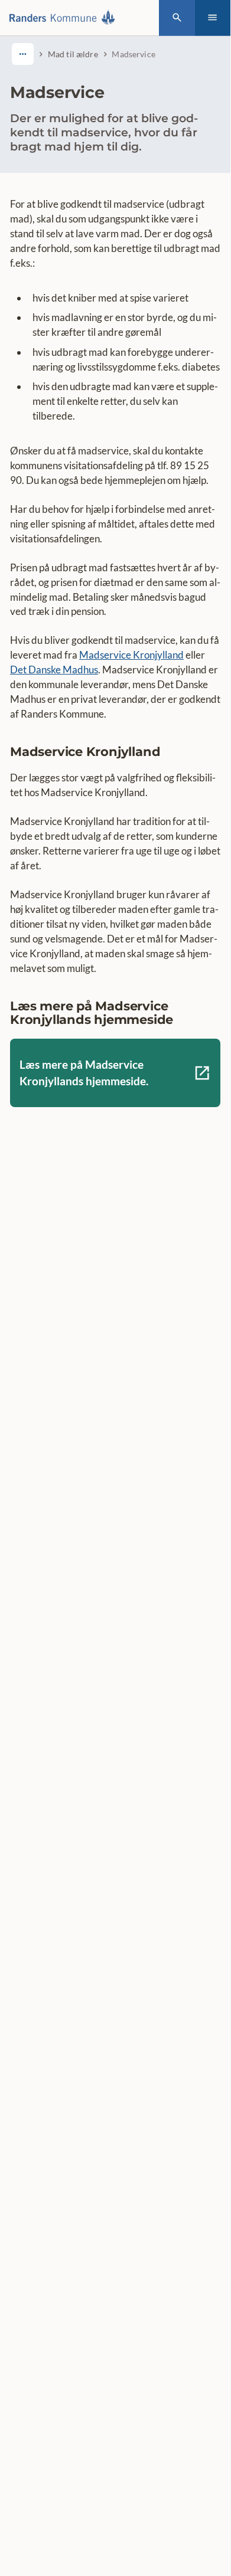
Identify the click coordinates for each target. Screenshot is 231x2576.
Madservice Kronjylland (131, 655)
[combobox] (23, 54)
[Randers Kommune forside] (65, 18)
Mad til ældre (73, 54)
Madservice (133, 54)
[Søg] (177, 18)
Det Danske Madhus (54, 670)
